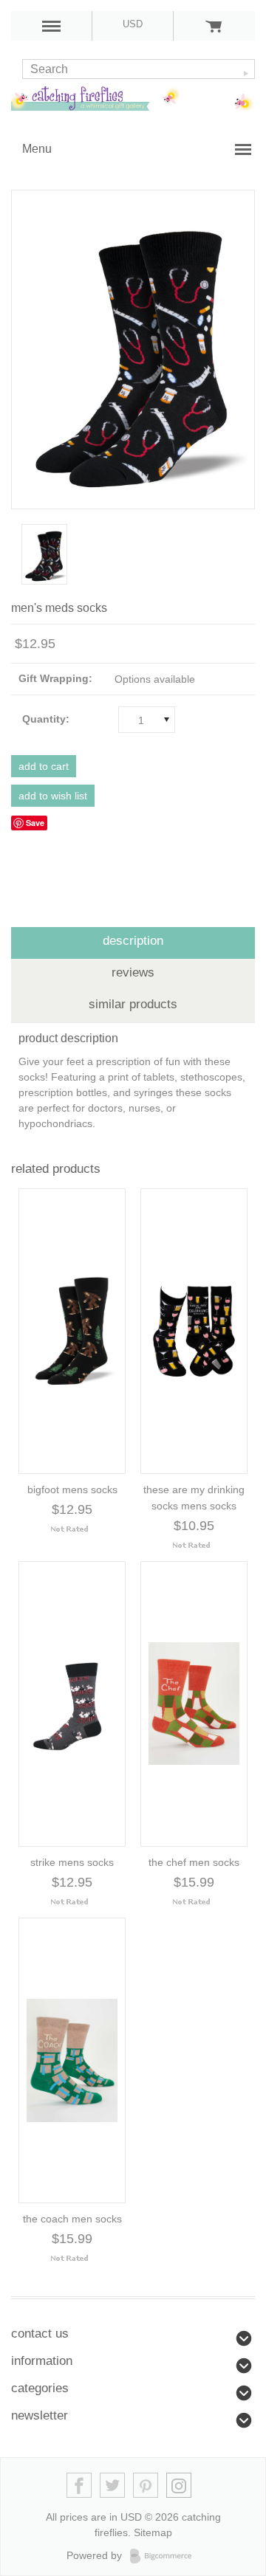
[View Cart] (214, 26)
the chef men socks (194, 1862)
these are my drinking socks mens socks (194, 1498)
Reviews (133, 972)
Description (133, 941)
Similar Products (133, 1004)
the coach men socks (72, 2219)
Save (35, 823)
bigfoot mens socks (72, 1490)
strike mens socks (72, 1862)
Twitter (113, 2486)
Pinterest (146, 2486)
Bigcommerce (165, 2556)
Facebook (79, 2486)
